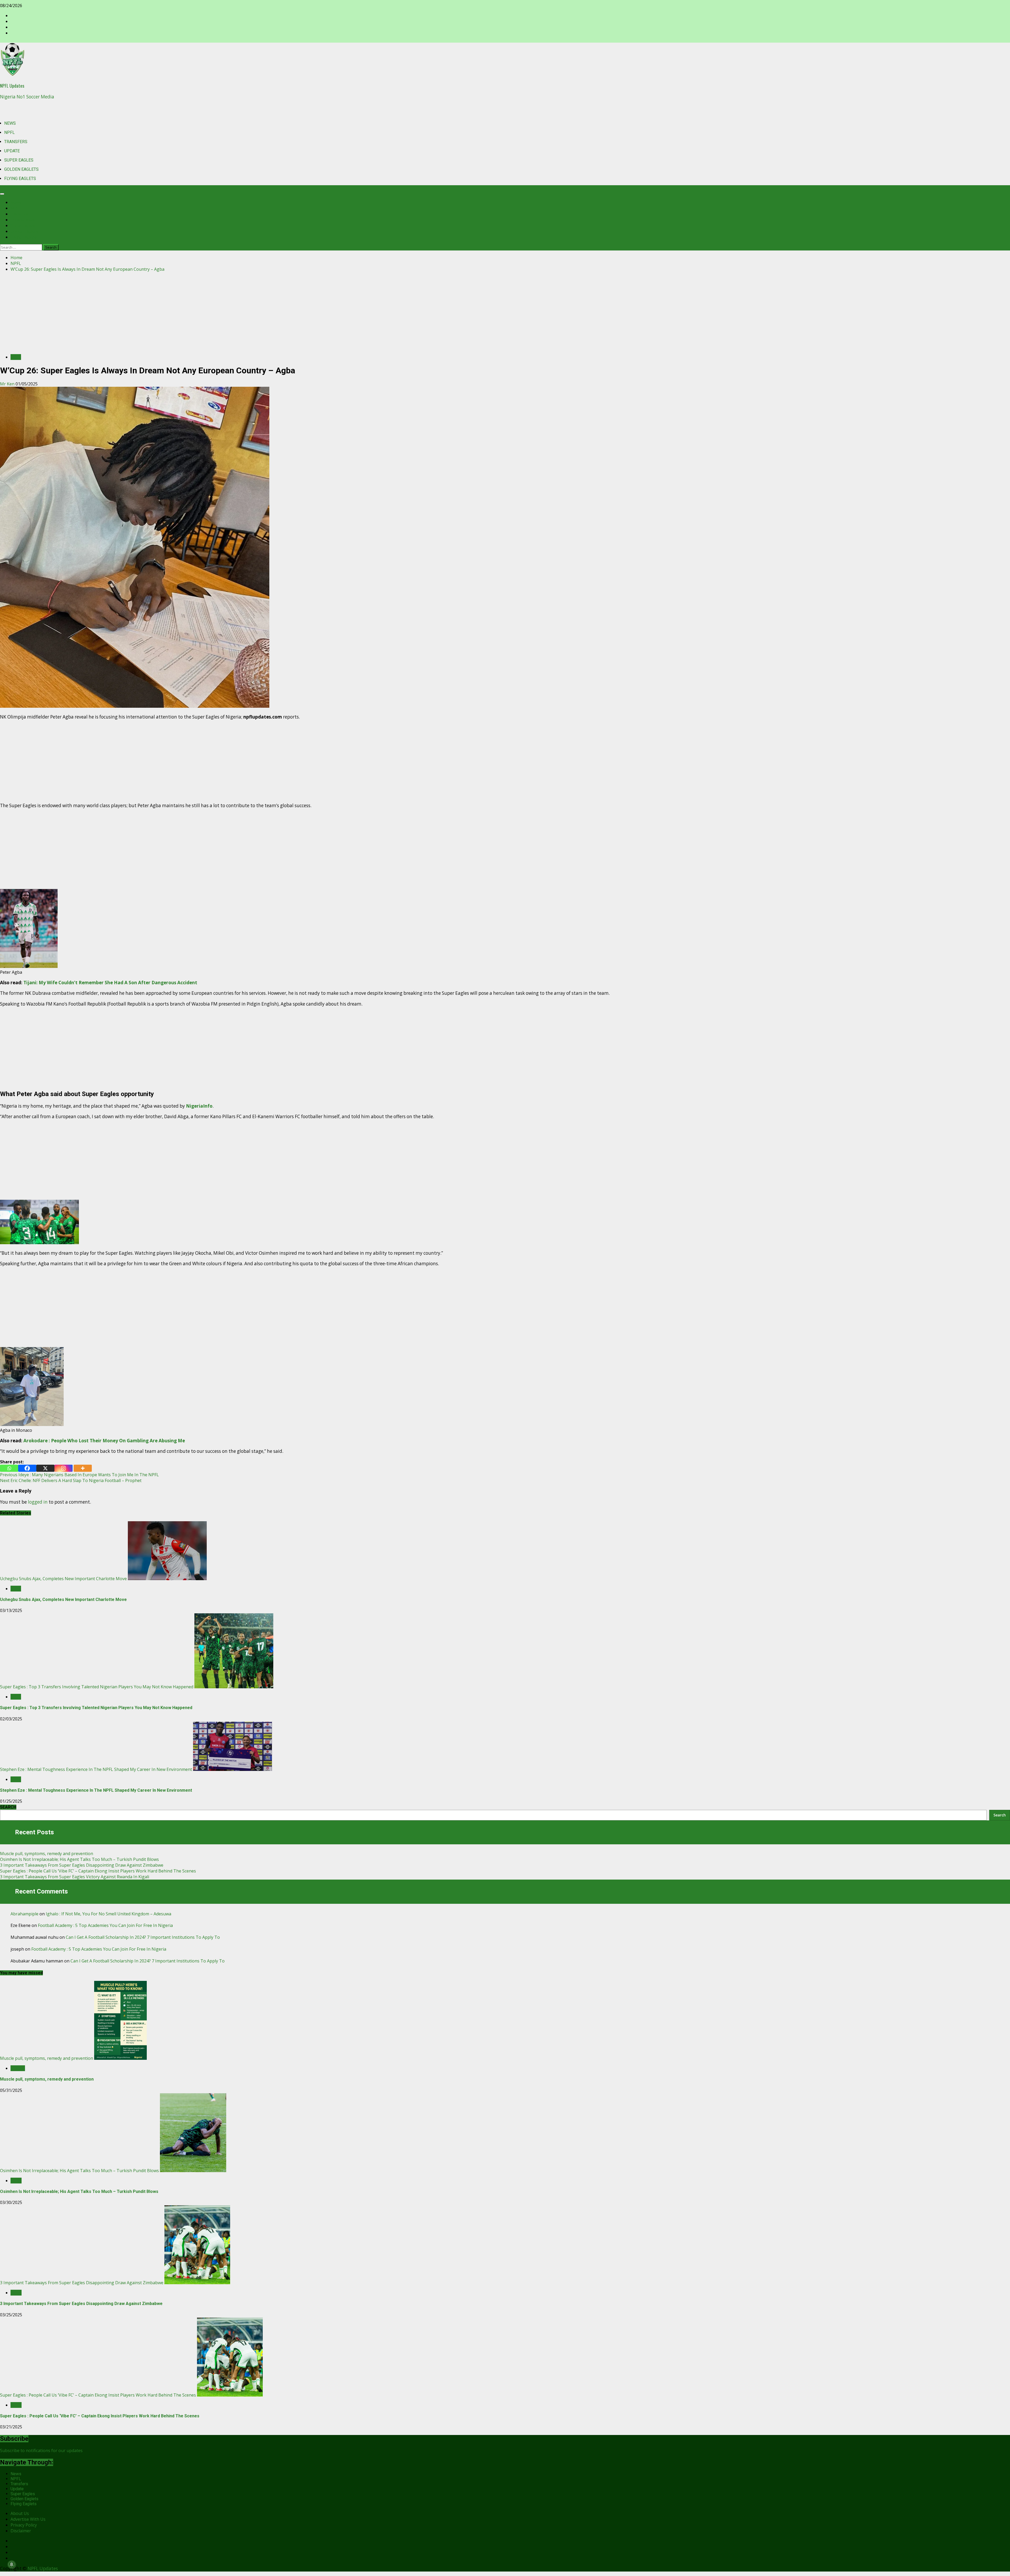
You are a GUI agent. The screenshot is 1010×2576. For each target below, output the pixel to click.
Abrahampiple (24, 1914)
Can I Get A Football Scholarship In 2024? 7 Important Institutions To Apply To (143, 1937)
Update (12, 151)
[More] (83, 1468)
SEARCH (8, 1807)
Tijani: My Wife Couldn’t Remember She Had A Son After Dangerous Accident (110, 983)
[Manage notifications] (12, 2564)
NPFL (9, 132)
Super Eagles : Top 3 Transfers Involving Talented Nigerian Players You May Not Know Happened (97, 1687)
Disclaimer (21, 2531)
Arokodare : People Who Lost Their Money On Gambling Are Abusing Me (104, 1441)
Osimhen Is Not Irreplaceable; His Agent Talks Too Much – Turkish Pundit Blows (79, 1859)
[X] (45, 1468)
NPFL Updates (12, 86)
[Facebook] (27, 1468)
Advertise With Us (28, 2519)
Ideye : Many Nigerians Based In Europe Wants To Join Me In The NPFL (79, 1475)
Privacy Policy (24, 2525)
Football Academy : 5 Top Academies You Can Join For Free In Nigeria (105, 1925)
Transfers (16, 142)
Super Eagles (19, 160)
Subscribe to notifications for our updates (41, 2451)
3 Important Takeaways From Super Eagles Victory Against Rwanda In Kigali (75, 1877)
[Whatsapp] (9, 1468)
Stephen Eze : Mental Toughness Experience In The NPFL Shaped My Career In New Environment (96, 1769)
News (10, 123)
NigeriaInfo (199, 1106)
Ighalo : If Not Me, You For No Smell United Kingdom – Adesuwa (108, 1914)
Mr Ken (8, 384)
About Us (20, 2513)
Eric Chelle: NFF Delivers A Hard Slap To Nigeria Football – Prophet (71, 1480)
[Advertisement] (505, 313)
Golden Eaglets (21, 169)
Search (1000, 1815)
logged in (38, 1502)
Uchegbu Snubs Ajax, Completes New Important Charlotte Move (63, 1579)
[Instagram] (64, 1468)
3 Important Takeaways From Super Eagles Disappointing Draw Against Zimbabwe (82, 1865)
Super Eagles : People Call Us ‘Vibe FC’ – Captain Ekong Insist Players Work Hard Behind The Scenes (98, 1871)
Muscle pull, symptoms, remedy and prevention (47, 1854)
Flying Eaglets (20, 179)
